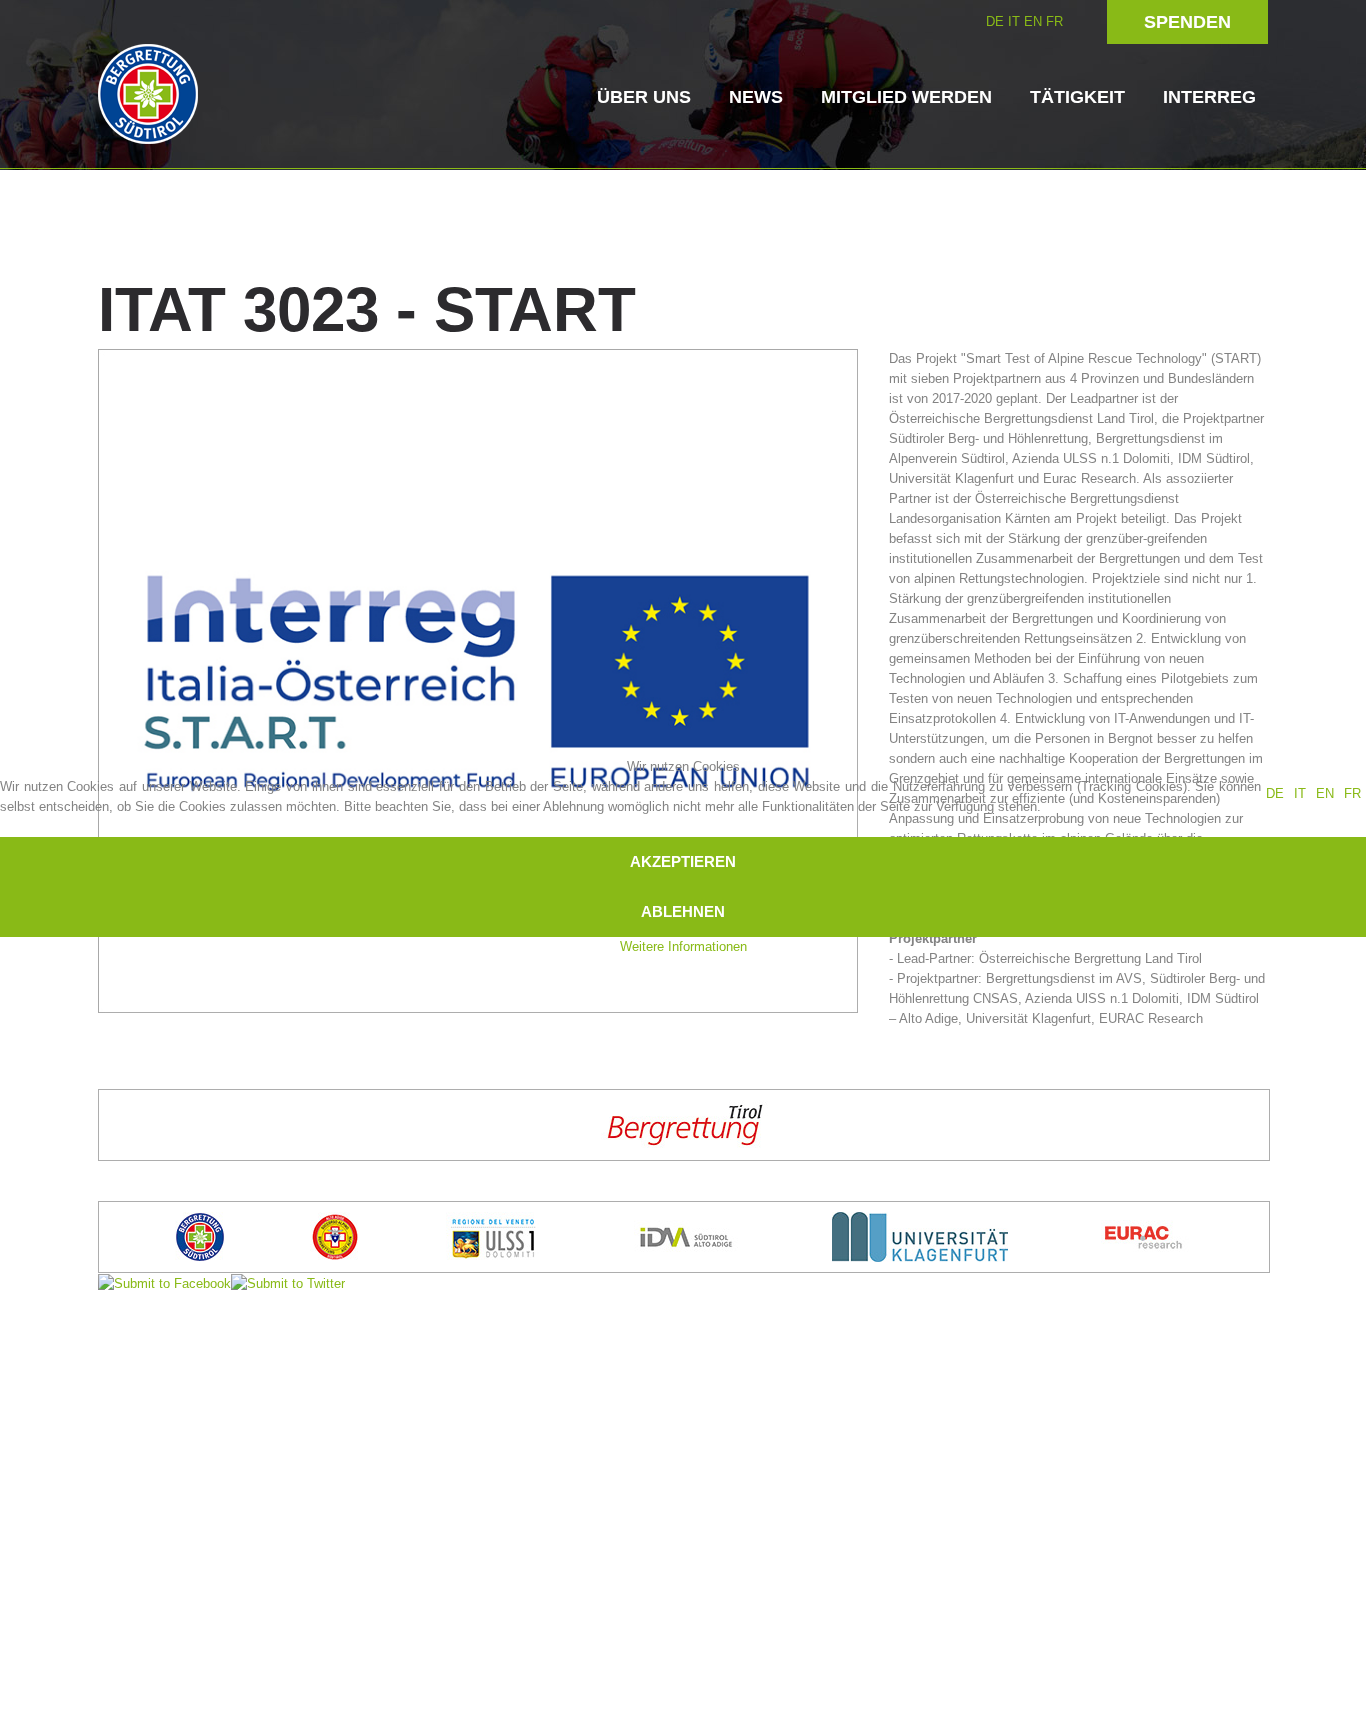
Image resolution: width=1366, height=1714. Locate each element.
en (1325, 793)
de (1275, 793)
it (1300, 793)
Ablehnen (683, 911)
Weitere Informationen (683, 946)
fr (1352, 793)
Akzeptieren (683, 861)
